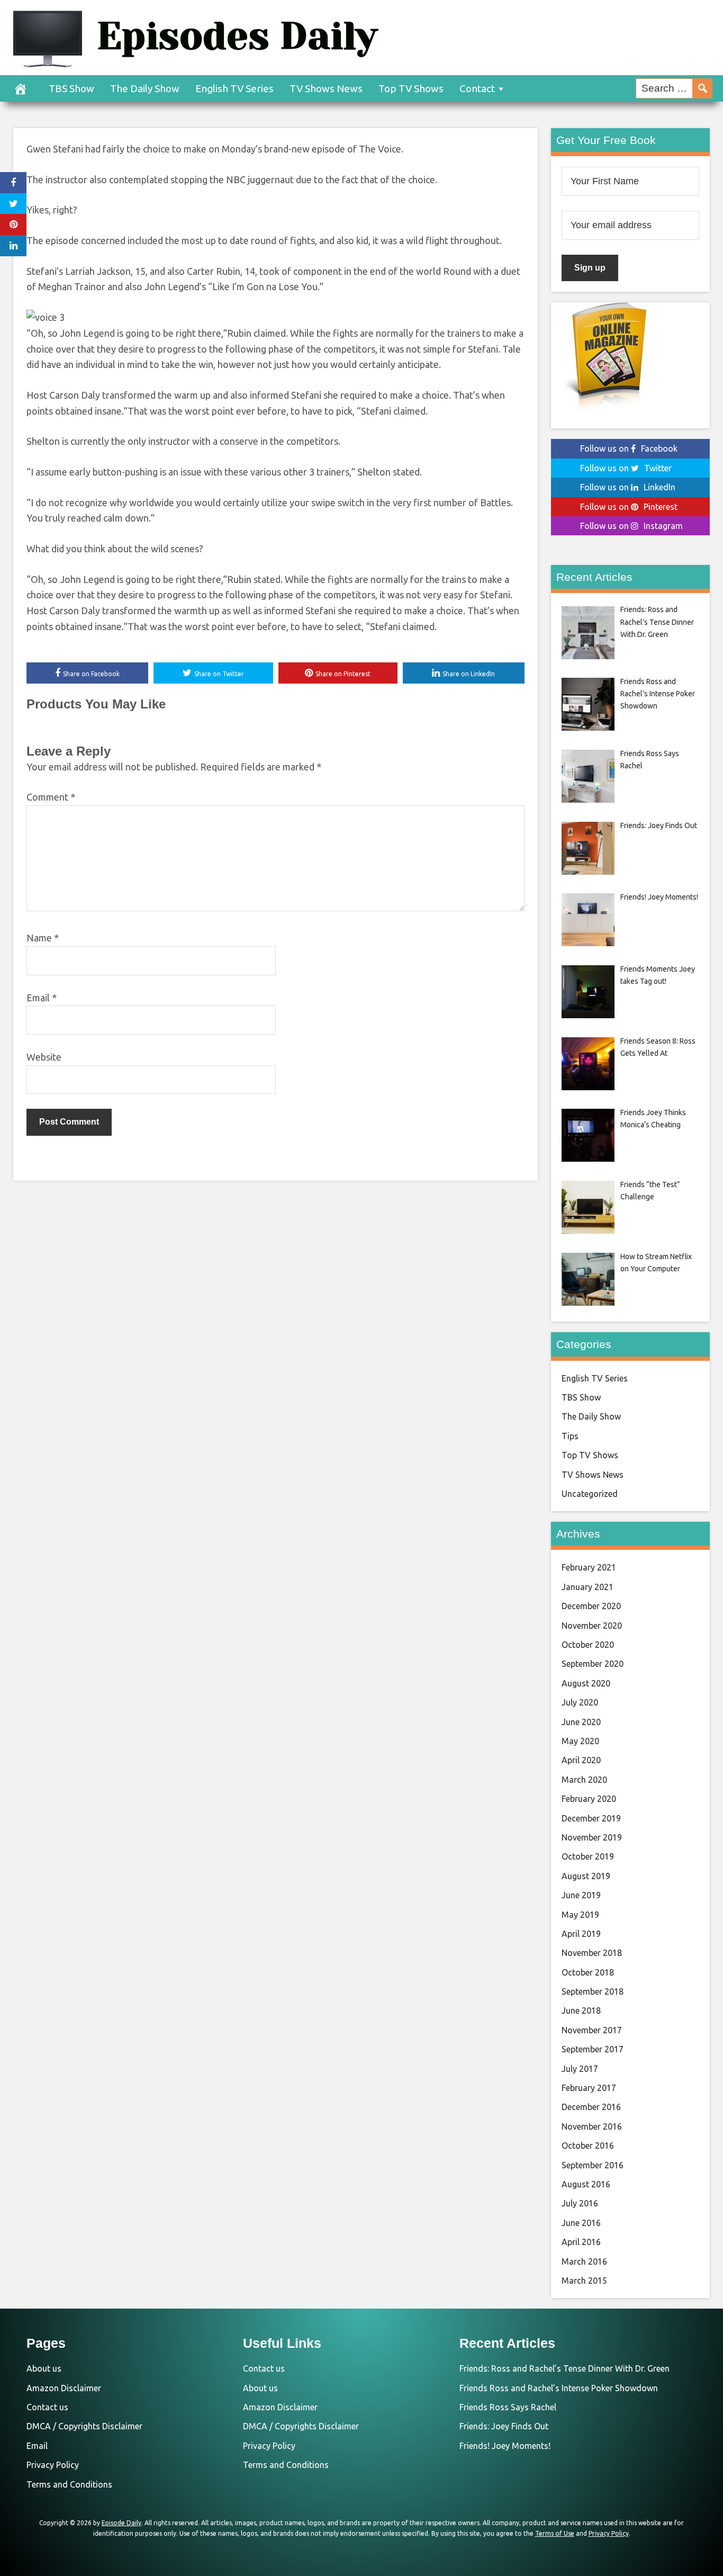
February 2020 (589, 1799)
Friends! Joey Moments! (505, 2446)
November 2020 (592, 1626)
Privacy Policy (53, 2465)
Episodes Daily (237, 36)
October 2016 (588, 2146)
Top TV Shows (411, 88)
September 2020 (593, 1664)
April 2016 (581, 2242)
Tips (570, 1436)
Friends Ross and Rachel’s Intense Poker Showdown (559, 2388)
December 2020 (591, 1606)
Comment (51, 797)
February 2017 (589, 2088)
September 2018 (593, 1991)
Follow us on (629, 448)
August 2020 (586, 1683)
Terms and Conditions (69, 2484)
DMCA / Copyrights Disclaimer (84, 2426)
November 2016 (592, 2126)
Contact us (47, 2407)
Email (42, 998)
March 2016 (584, 2261)
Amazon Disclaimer (64, 2388)
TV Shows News (326, 88)
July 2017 (580, 2069)
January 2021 (588, 1587)
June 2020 (581, 1722)
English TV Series (234, 88)
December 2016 (591, 2107)
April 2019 (581, 1934)
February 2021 (589, 1567)
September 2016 (593, 2165)
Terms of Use (555, 2533)
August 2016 (586, 2184)
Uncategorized (590, 1494)
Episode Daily (121, 2523)
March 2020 (584, 1780)
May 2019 (580, 1915)
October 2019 (588, 1856)
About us (44, 2368)
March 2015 (584, 2281)
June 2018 (581, 2010)
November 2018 (592, 1953)
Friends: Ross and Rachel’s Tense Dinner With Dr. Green (564, 2368)
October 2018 (588, 1972)
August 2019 (586, 1876)
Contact (477, 88)
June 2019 (581, 1895)
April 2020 (581, 1760)
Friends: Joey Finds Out (504, 2426)
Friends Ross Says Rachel (508, 2407)
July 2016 (580, 2203)
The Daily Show (145, 88)
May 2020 (580, 1741)
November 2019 (592, 1837)
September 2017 (593, 2049)
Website (44, 1057)
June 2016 (581, 2223)
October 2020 (588, 1645)
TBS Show (71, 88)
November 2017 (592, 2030)
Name (43, 938)
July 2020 (580, 1702)
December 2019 (591, 1818)
